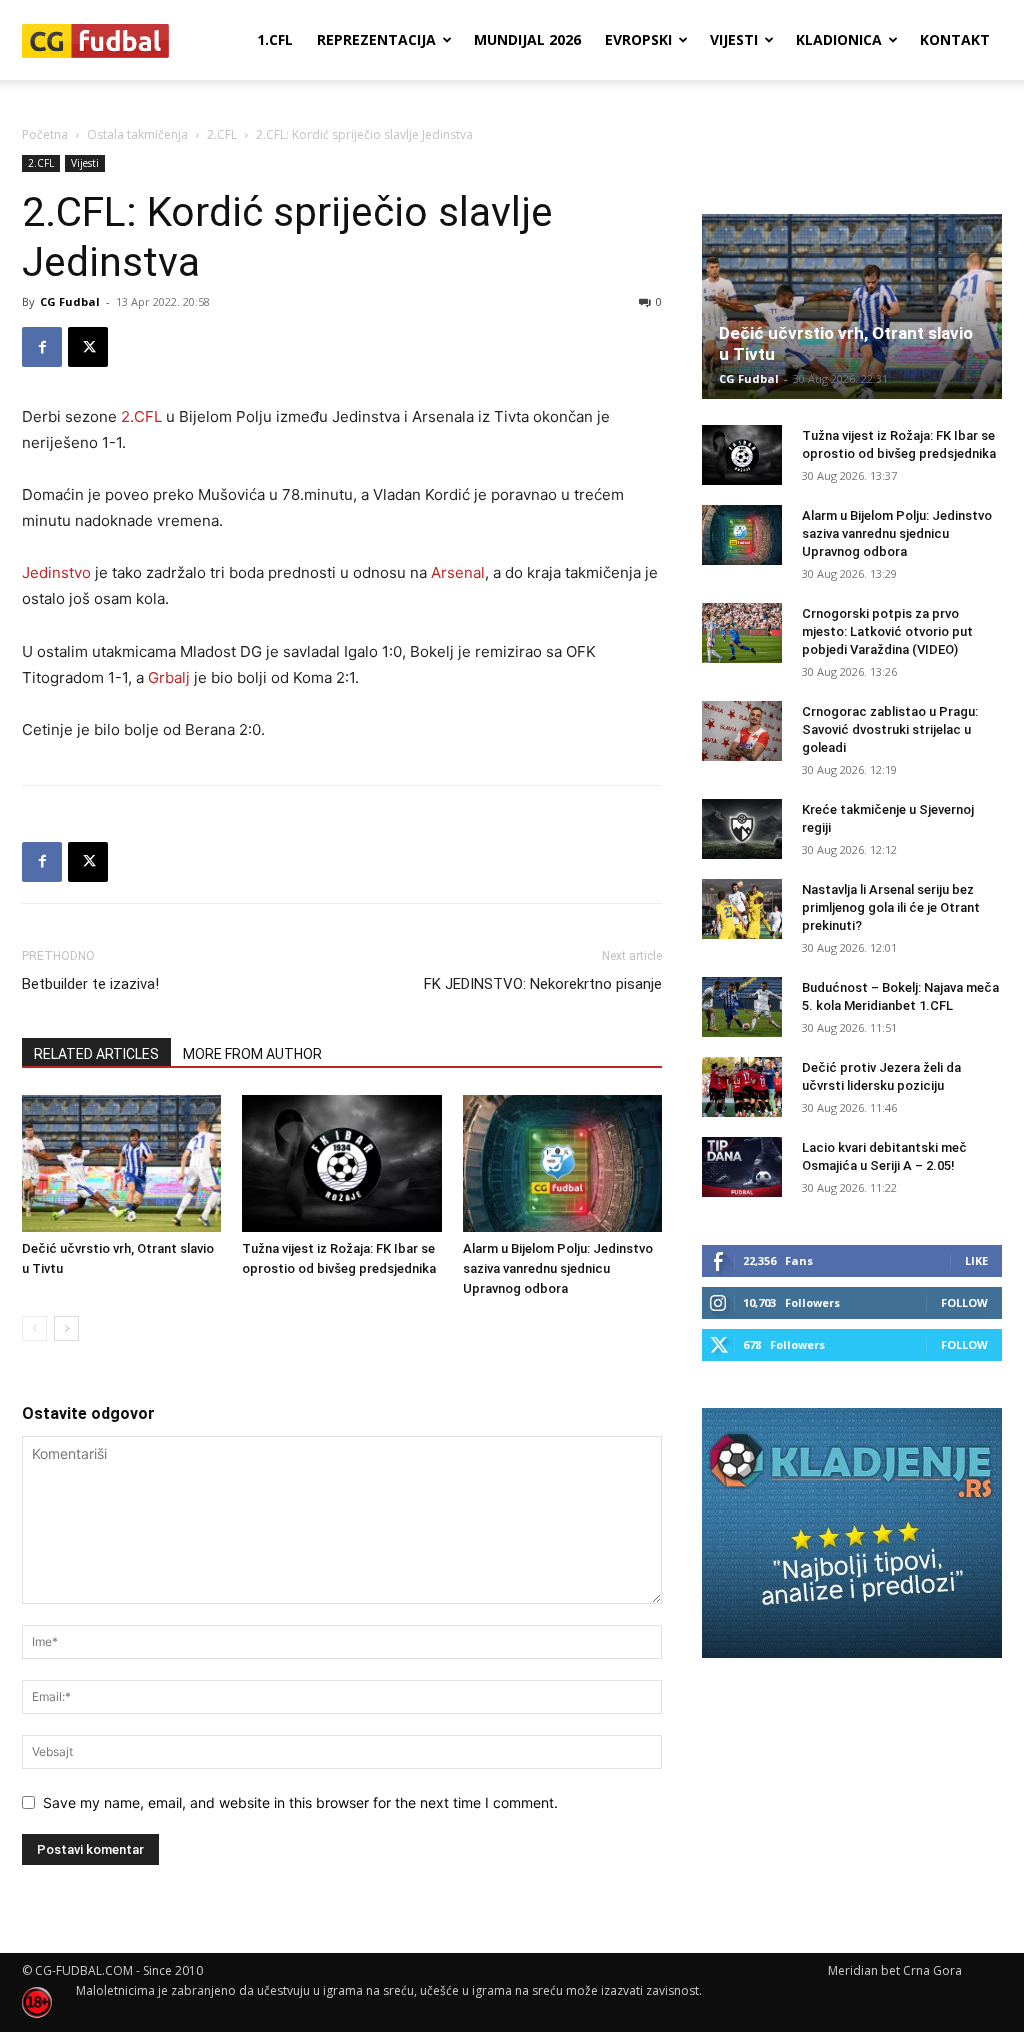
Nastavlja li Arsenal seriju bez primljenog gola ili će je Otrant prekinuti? (891, 907)
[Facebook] (42, 347)
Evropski (638, 39)
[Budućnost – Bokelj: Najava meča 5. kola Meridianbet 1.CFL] (742, 1007)
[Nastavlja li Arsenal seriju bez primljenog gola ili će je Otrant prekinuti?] (742, 909)
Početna (45, 134)
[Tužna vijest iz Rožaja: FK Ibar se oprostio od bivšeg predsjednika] (341, 1163)
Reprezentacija (376, 39)
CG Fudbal (70, 301)
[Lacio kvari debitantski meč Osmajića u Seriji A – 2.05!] (742, 1167)
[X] (88, 347)
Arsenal (458, 572)
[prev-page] (34, 1328)
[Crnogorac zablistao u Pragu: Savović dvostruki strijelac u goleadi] (742, 731)
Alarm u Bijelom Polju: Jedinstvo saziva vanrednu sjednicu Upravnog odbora (558, 1268)
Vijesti (734, 39)
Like (976, 1260)
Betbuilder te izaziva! (90, 984)
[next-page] (66, 1328)
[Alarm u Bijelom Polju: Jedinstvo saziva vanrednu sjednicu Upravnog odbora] (562, 1163)
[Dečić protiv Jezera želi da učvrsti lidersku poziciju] (742, 1087)
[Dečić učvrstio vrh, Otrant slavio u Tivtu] (121, 1163)
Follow (964, 1302)
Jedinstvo (56, 572)
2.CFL (222, 134)
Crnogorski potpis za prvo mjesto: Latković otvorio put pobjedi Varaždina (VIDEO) (887, 631)
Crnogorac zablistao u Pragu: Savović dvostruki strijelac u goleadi (890, 729)
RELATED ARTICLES (96, 1054)
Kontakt (955, 39)
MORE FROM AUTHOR (252, 1054)
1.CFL (275, 39)
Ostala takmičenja (137, 134)
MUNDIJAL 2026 (527, 39)
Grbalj (169, 677)
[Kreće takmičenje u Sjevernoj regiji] (742, 829)
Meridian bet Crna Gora (895, 1970)
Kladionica (839, 39)
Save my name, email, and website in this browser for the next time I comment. (300, 1802)
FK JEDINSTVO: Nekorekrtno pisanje (543, 984)
